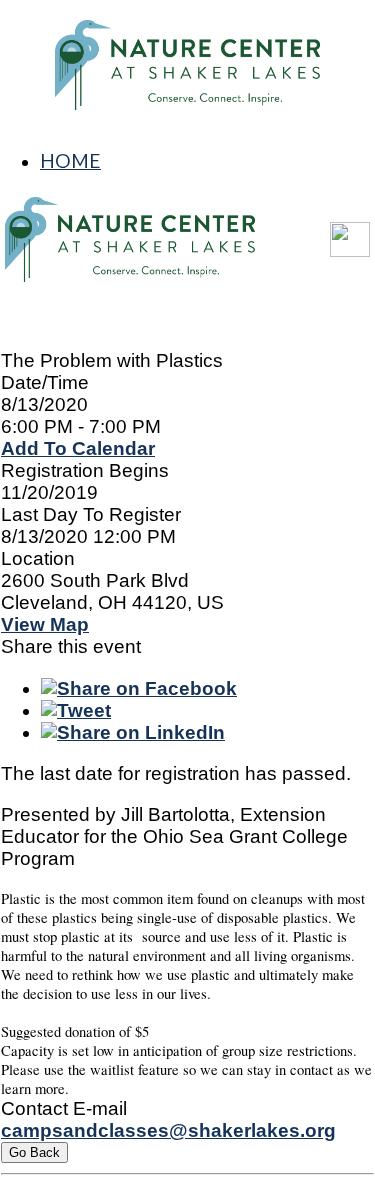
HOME (70, 160)
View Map (45, 624)
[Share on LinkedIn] (133, 732)
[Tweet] (76, 710)
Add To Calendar (78, 448)
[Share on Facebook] (139, 688)
